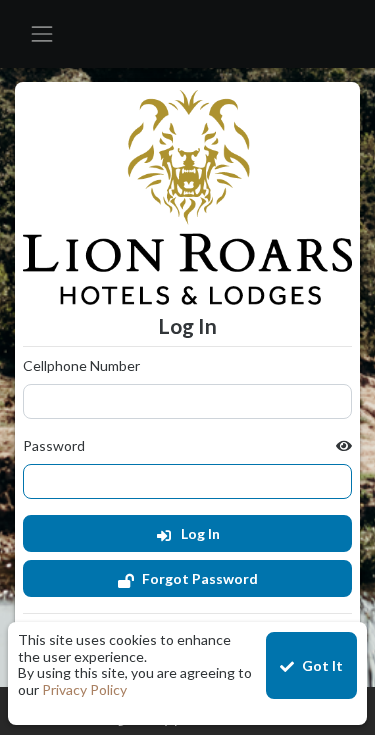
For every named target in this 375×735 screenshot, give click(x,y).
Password (54, 445)
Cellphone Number (81, 365)
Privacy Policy (84, 689)
